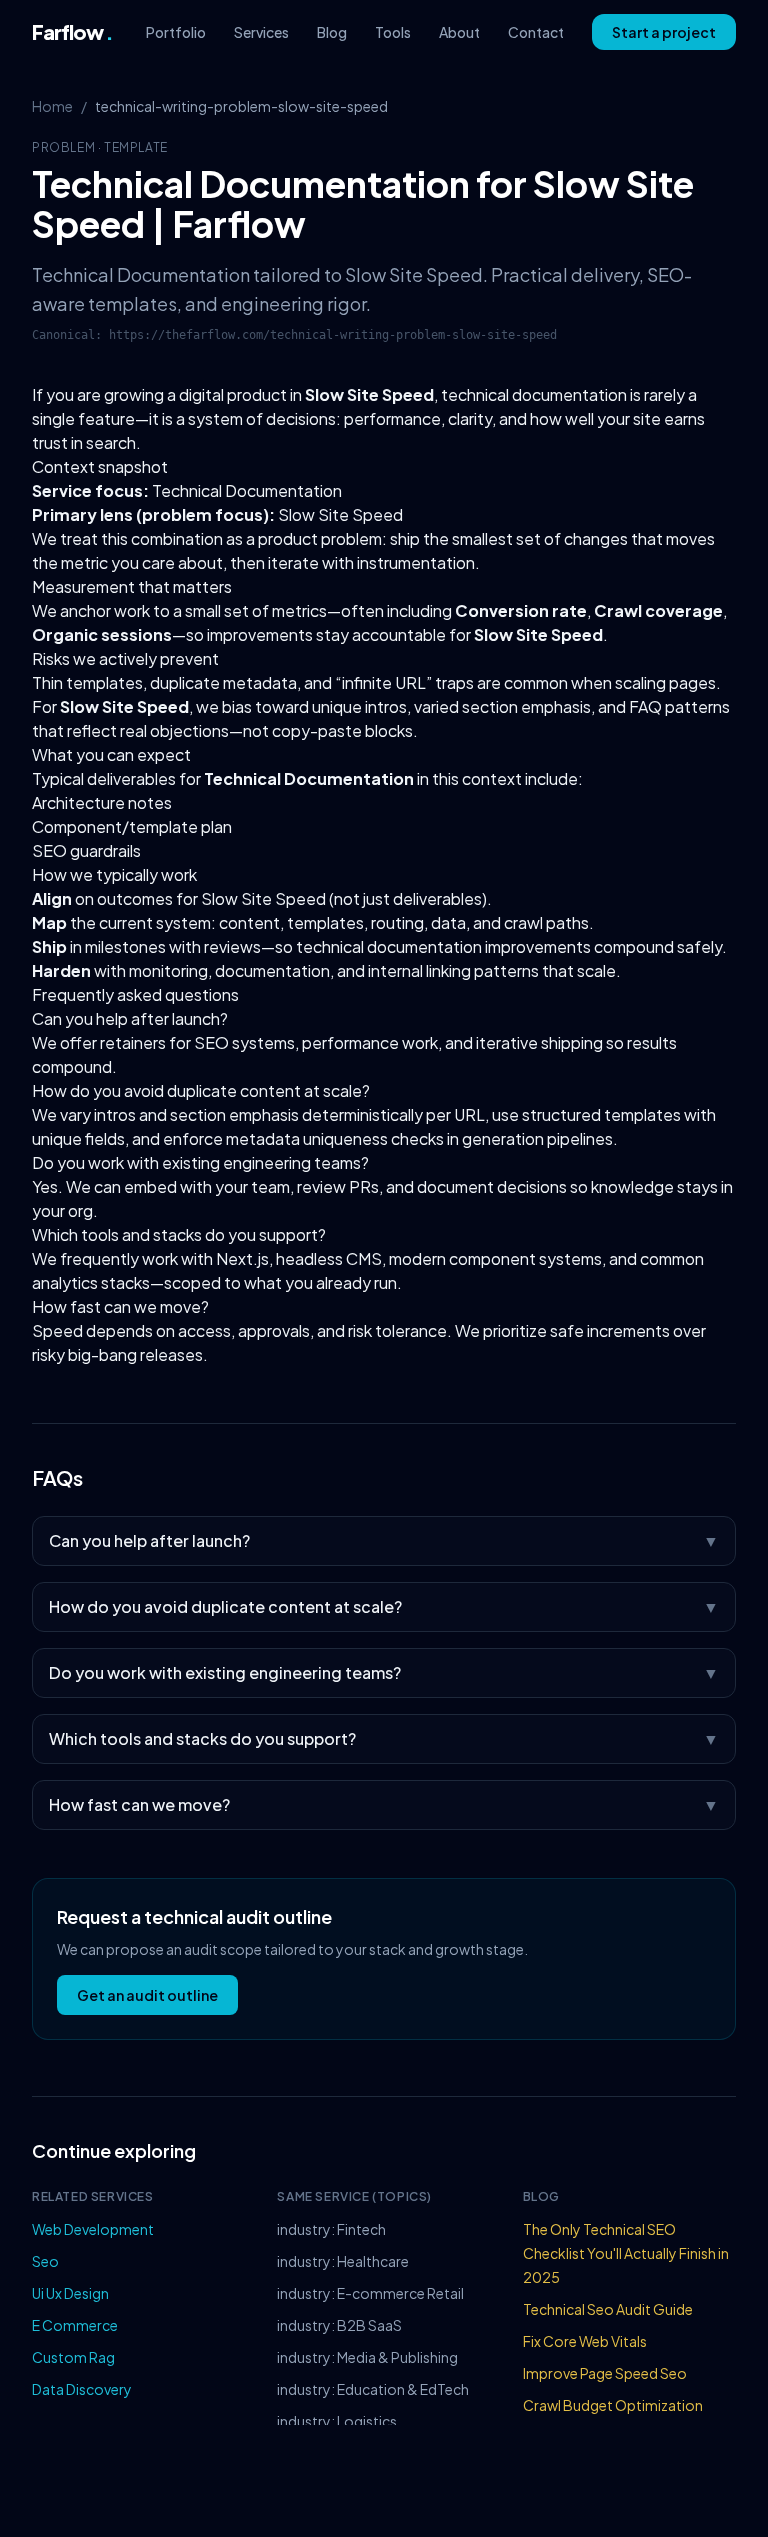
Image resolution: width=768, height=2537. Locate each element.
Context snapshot (100, 466)
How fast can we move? (120, 1306)
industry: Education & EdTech (373, 2389)
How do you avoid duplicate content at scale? (201, 1090)
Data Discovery (82, 2389)
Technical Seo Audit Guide (608, 2309)
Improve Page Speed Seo (605, 2373)
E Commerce (75, 2325)
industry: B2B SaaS (339, 2325)
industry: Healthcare (343, 2261)
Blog (332, 32)
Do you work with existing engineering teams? (200, 1162)
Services (261, 32)
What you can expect (111, 754)
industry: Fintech (331, 2229)
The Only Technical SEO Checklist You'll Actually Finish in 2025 (626, 2253)
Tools (393, 32)
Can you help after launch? (130, 1018)
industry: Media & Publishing (367, 2357)
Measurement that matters (132, 586)
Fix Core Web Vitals (585, 2341)
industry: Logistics (337, 2421)
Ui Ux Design (70, 2293)
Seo (45, 2261)
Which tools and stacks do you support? (179, 1234)
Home (52, 106)
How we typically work (114, 874)
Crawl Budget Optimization (613, 2405)
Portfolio (176, 32)
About (459, 32)
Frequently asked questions (135, 994)
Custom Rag (73, 2357)
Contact (536, 32)
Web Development (93, 2229)
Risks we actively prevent (125, 658)
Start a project (664, 32)
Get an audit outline (147, 1995)
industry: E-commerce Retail (370, 2293)
